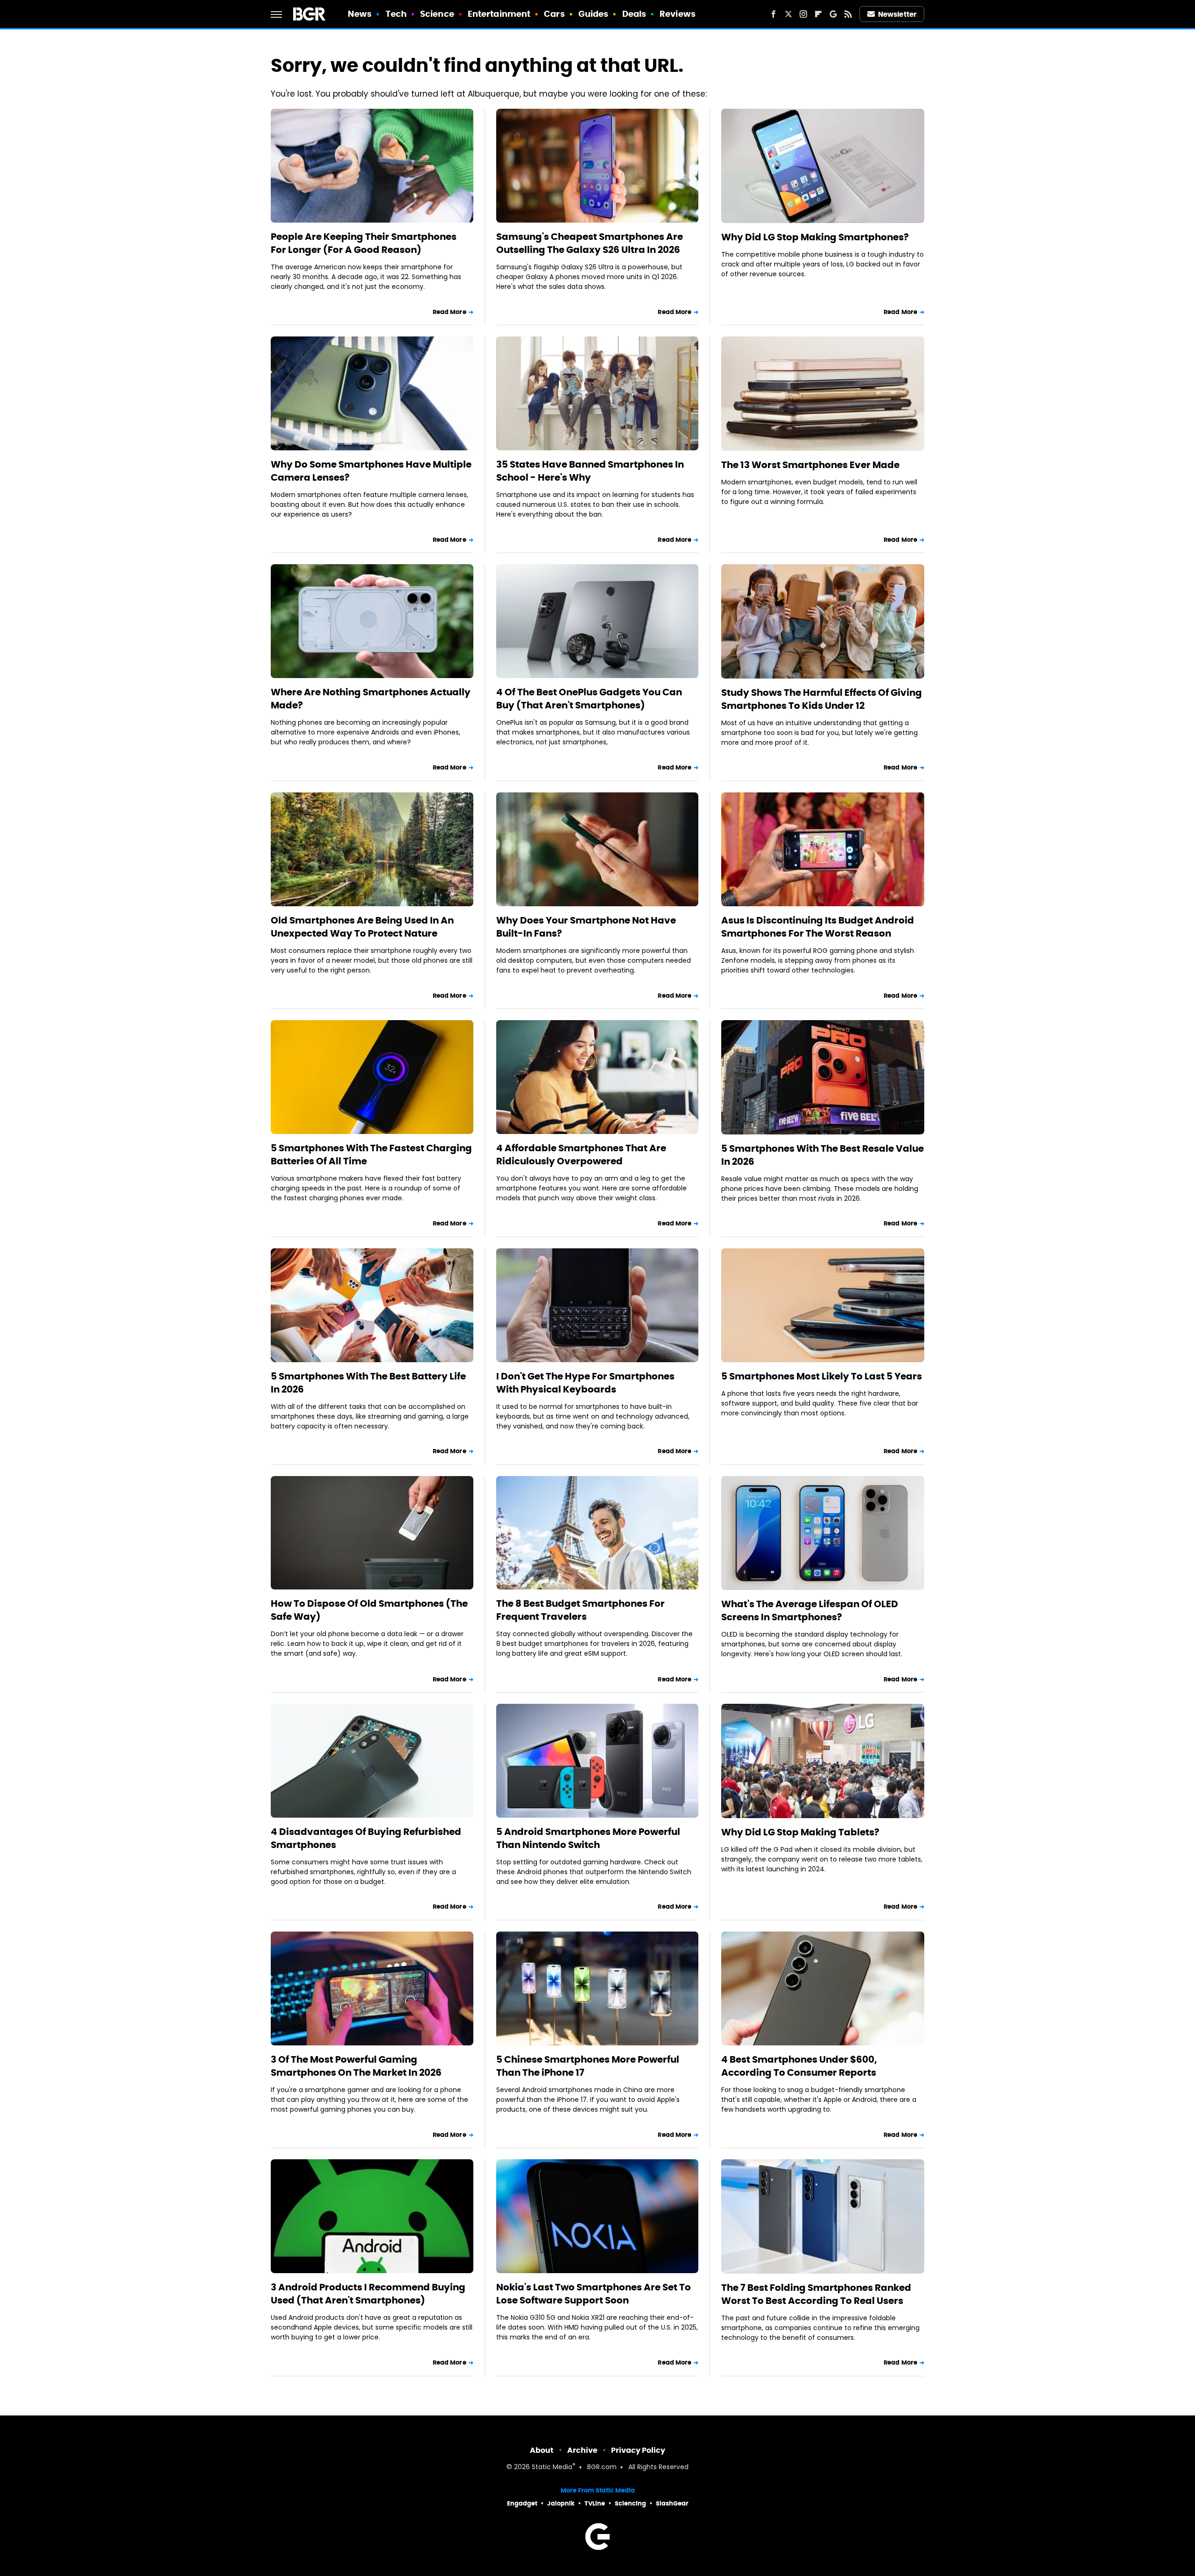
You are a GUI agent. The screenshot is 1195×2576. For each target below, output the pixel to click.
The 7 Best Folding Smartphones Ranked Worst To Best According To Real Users (816, 2294)
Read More (450, 312)
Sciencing (630, 2503)
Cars (554, 14)
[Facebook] (773, 14)
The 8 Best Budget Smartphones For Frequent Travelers (580, 1610)
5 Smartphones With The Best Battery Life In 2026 (368, 1383)
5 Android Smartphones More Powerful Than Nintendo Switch (588, 1838)
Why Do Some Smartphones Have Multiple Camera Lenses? (371, 471)
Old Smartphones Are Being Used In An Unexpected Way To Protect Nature (362, 927)
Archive (582, 2450)
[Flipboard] (818, 14)
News (360, 14)
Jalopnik (561, 2503)
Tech (396, 14)
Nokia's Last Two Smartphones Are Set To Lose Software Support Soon (594, 2294)
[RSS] (848, 14)
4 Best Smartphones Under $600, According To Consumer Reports (799, 2066)
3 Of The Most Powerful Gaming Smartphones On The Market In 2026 (356, 2066)
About (542, 2450)
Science (437, 14)
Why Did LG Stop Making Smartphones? (815, 237)
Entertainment (499, 14)
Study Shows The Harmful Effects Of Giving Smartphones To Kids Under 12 (822, 699)
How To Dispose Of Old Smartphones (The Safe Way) (369, 1610)
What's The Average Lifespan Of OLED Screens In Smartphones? (810, 1610)
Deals (634, 14)
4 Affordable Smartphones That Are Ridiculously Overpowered (581, 1155)
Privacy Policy (638, 2450)
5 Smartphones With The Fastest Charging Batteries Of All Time (371, 1155)
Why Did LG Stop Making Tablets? (800, 1832)
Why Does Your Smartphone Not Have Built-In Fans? (586, 927)
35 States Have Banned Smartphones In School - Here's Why (590, 471)
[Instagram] (803, 14)
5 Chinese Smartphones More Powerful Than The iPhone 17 (588, 2066)
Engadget (522, 2503)
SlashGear (672, 2503)
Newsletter (897, 14)
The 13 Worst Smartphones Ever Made (810, 465)
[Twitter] (788, 14)
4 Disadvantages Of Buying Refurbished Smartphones (366, 1838)
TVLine (595, 2503)
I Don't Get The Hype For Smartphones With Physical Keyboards (585, 1383)
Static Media (552, 2467)
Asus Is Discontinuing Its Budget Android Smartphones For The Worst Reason (818, 927)
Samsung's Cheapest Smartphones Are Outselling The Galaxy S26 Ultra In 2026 (590, 243)
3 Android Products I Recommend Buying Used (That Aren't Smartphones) (368, 2294)
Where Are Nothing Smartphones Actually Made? (371, 699)
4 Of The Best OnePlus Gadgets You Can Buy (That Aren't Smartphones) (589, 699)
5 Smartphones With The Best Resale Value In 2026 (822, 1155)
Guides (594, 14)
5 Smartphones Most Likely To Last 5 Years (822, 1376)
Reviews (678, 14)
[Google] (833, 14)
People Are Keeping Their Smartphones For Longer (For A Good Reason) (364, 243)
